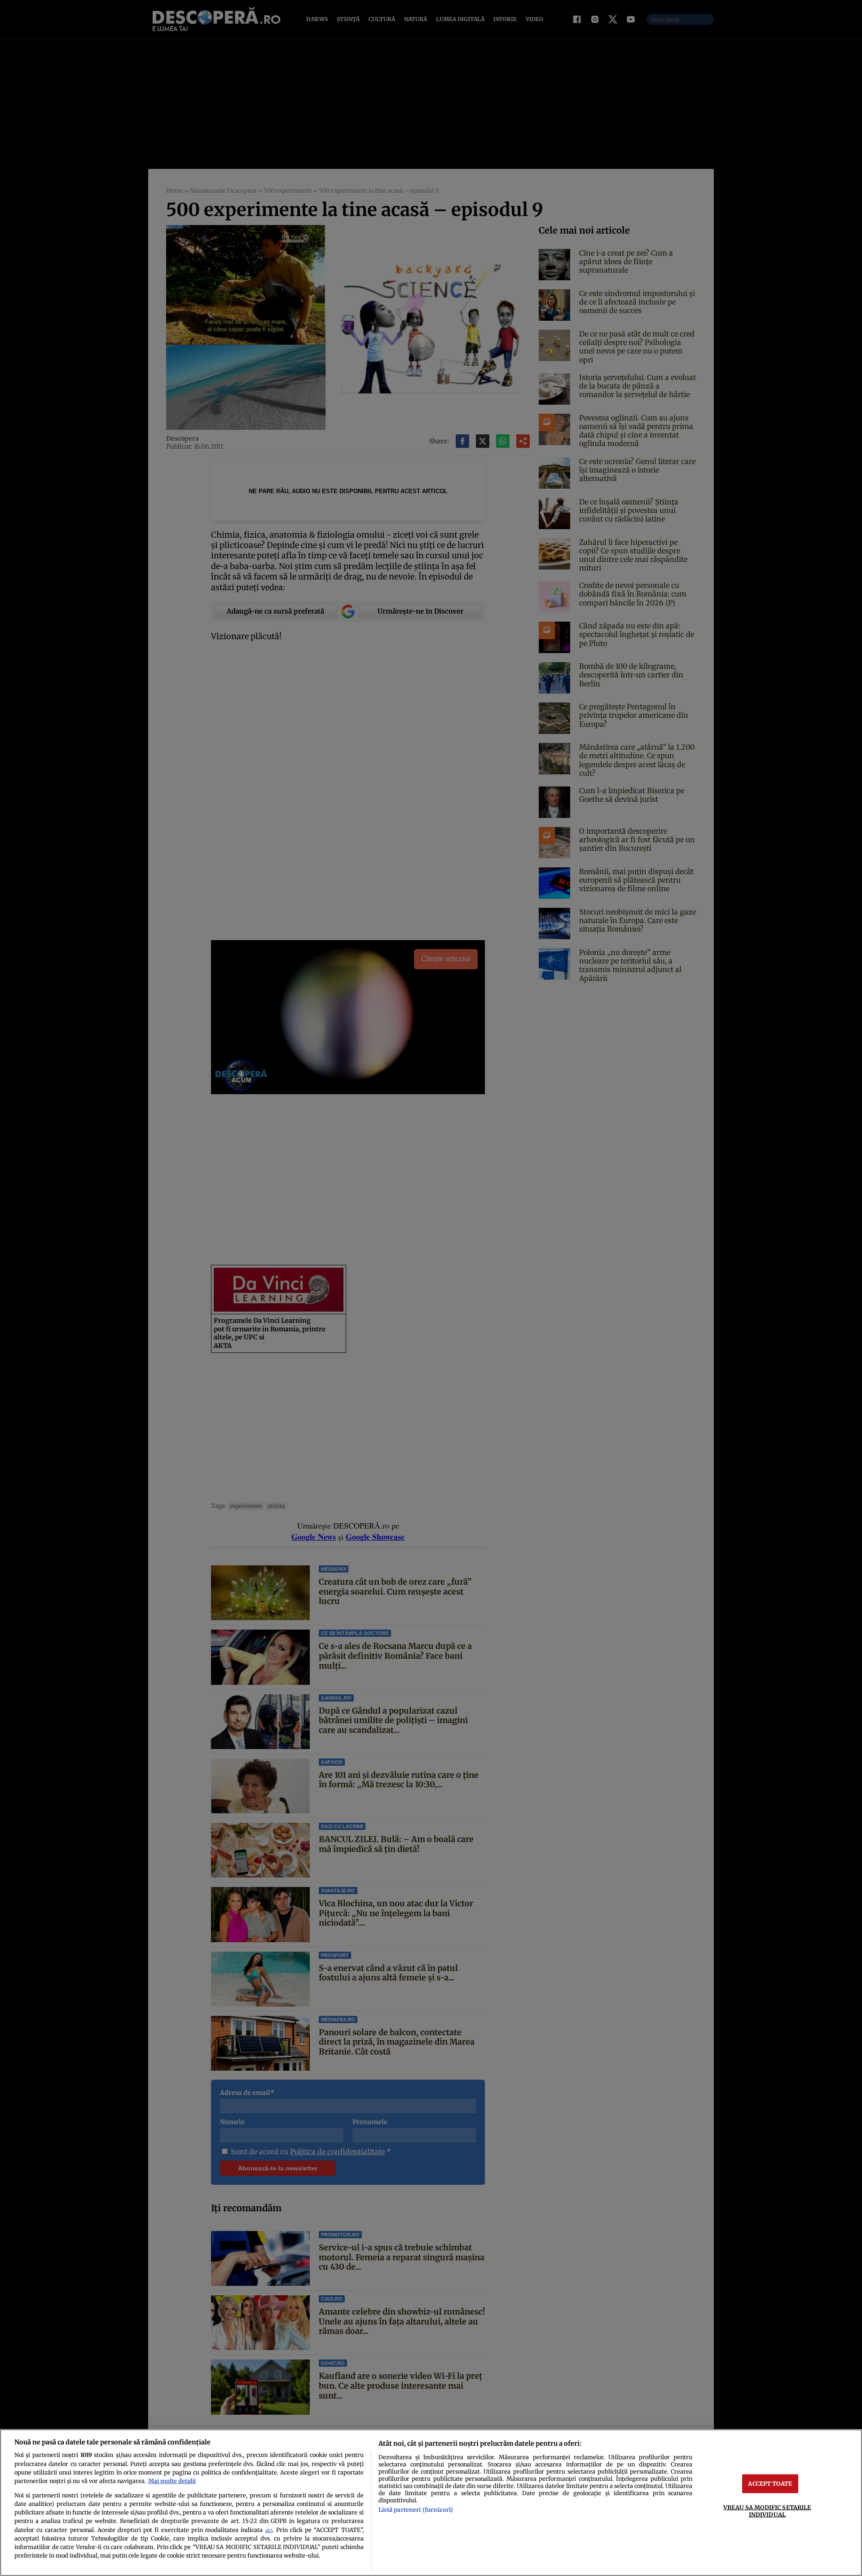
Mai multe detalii (172, 2481)
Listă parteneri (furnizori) (416, 2510)
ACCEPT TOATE (770, 2483)
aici (269, 2530)
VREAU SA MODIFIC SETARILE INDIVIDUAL (767, 2511)
